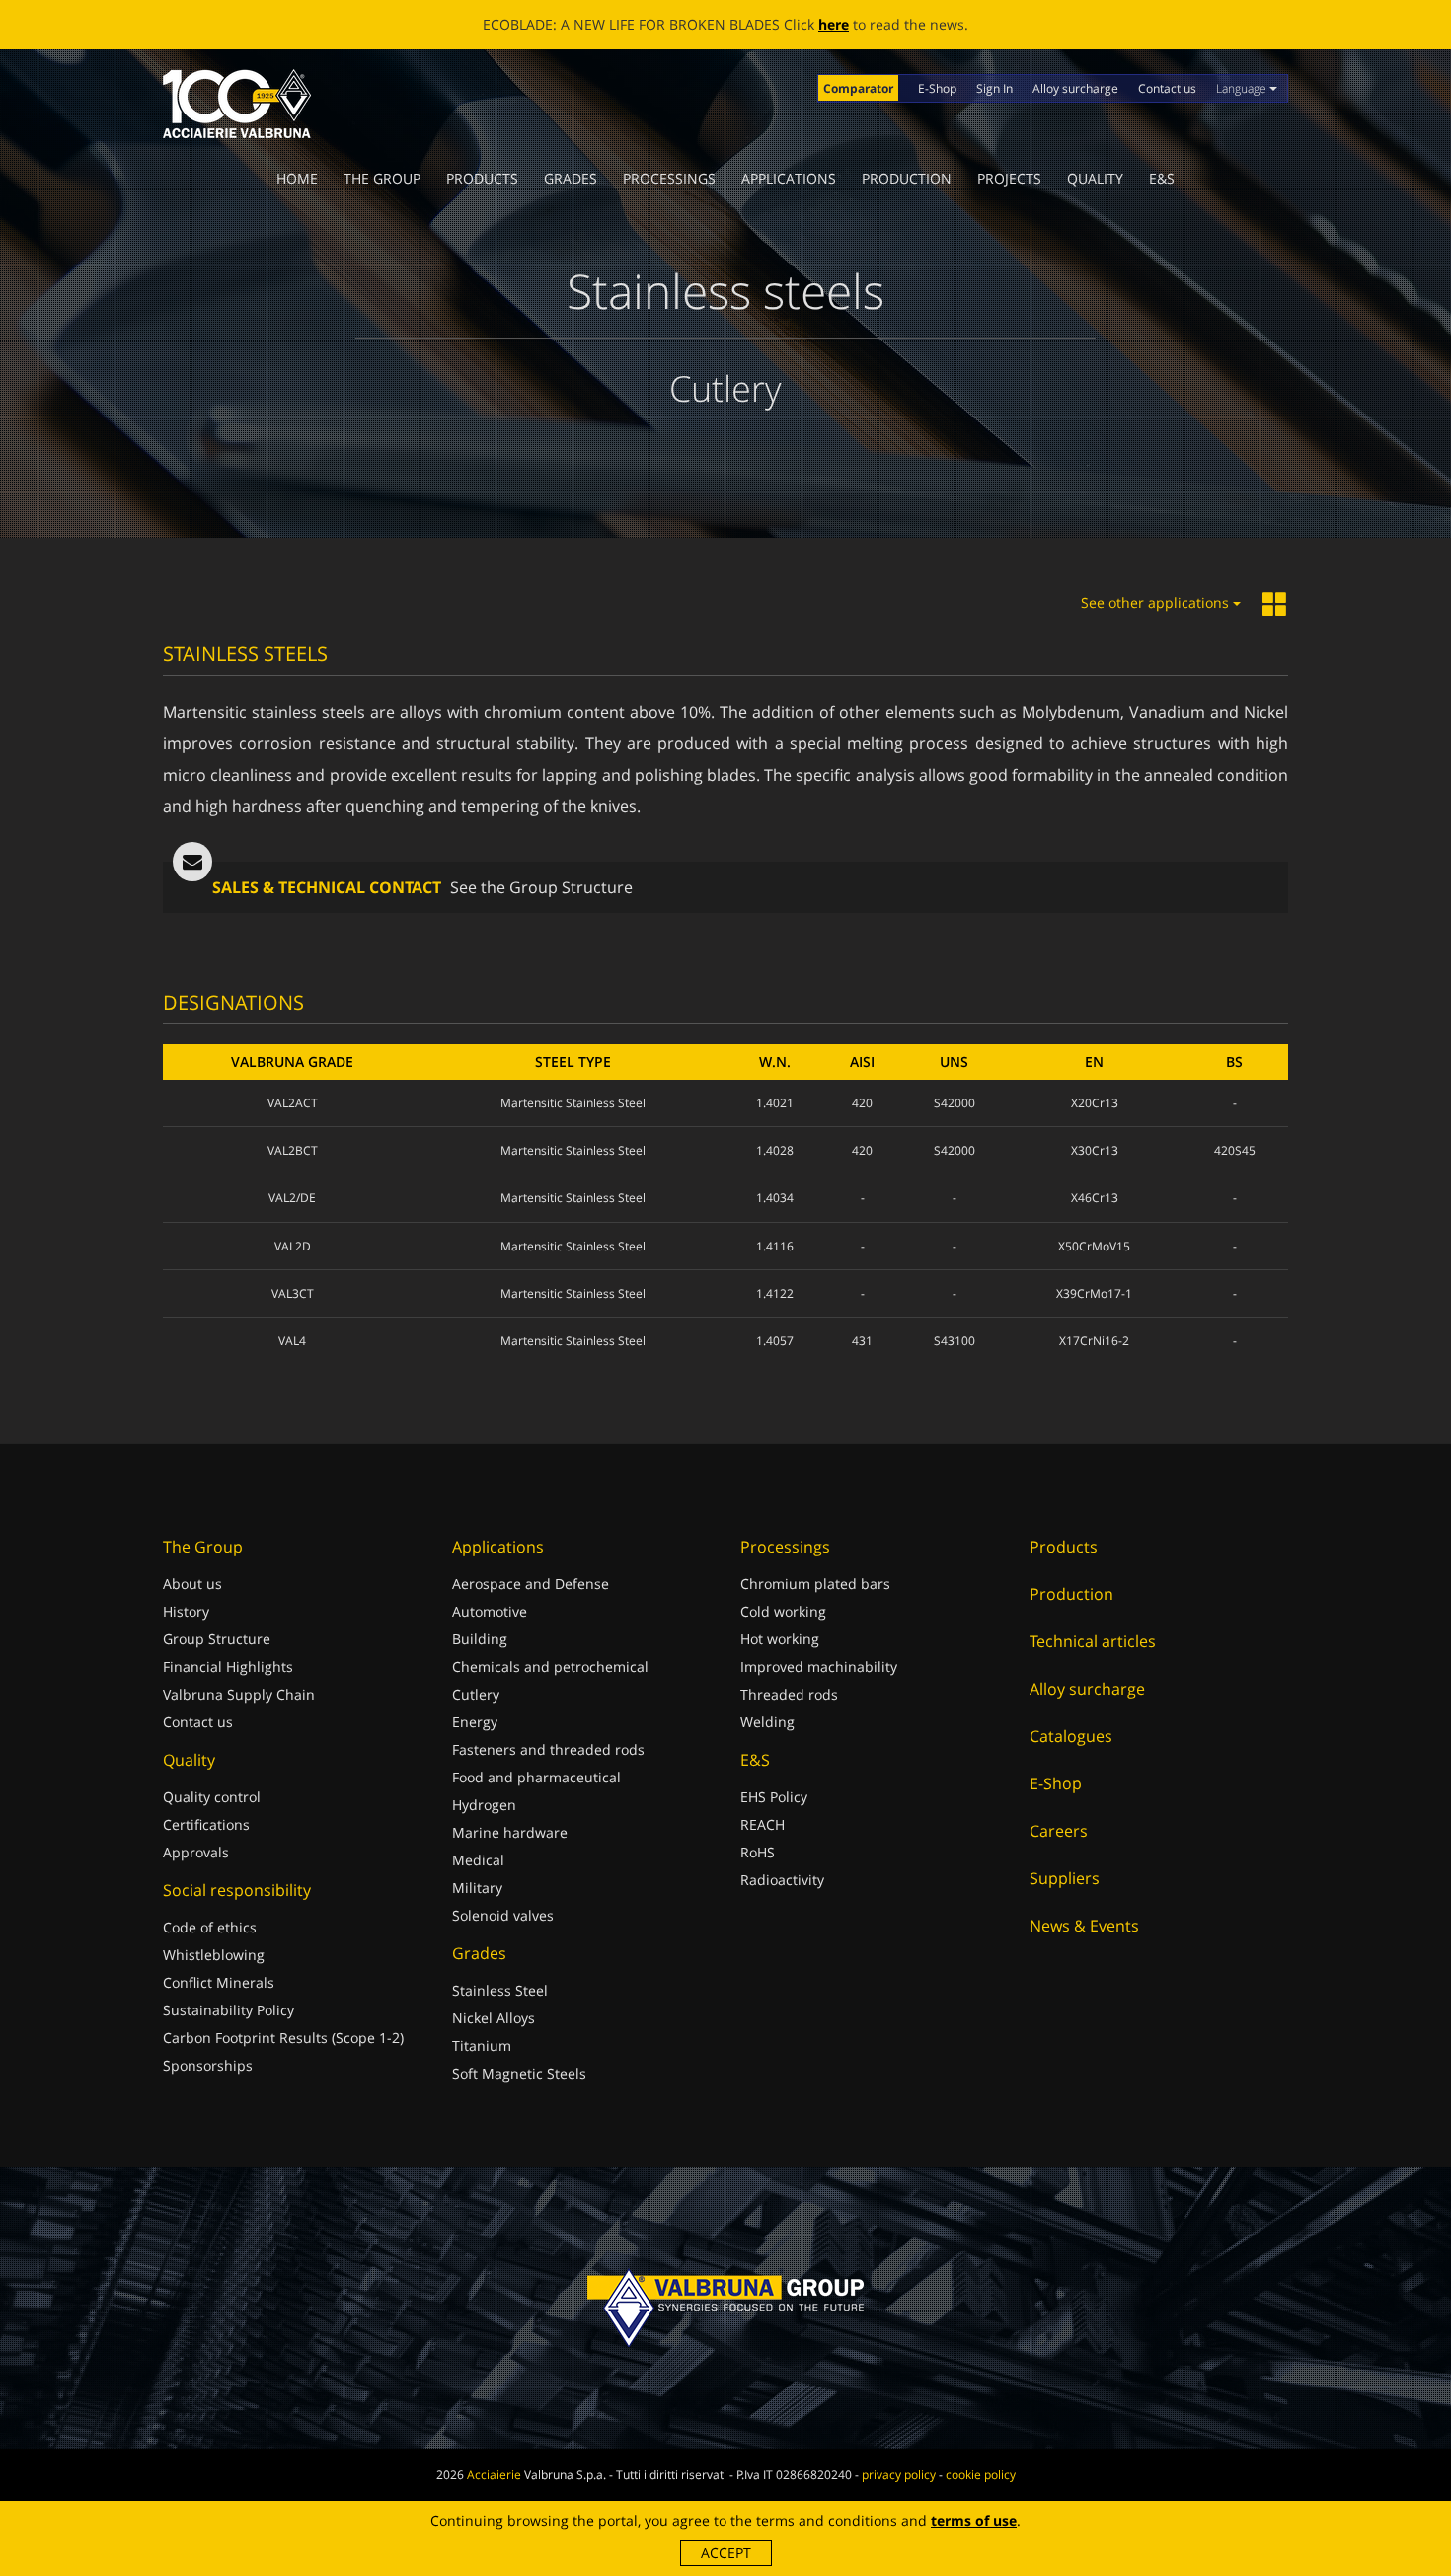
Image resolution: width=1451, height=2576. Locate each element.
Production (907, 178)
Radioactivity (782, 1880)
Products (482, 178)
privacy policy (899, 2475)
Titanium (482, 2046)
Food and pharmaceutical (536, 1777)
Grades (571, 178)
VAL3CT (293, 1293)
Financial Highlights (228, 1667)
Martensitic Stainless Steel (573, 1103)
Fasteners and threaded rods (548, 1749)
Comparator (858, 88)
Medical (478, 1860)
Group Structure (217, 1639)
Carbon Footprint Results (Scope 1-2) (283, 2038)
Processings (669, 178)
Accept (726, 2553)
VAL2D (293, 1246)
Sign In (994, 88)
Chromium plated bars (815, 1584)
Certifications (206, 1824)
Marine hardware (510, 1832)
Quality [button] (1095, 178)
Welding (767, 1722)
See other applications (1157, 603)
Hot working (780, 1639)
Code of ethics (210, 1927)
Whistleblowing (214, 1955)
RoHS (758, 1852)
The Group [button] (382, 178)
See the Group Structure (541, 887)
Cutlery (476, 1694)
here (834, 24)
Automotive (490, 1611)
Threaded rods (789, 1694)
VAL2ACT (293, 1103)
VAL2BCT (293, 1150)
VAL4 (292, 1341)
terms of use (974, 2520)
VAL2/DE (292, 1198)
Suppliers (1065, 1878)
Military (477, 1888)
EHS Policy (774, 1797)
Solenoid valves (503, 1915)
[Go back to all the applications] (1275, 606)
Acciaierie (494, 2475)
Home (297, 178)
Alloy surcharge (1075, 88)
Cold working (783, 1611)
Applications (789, 178)
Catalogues (1071, 1736)
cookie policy (981, 2475)
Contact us (1167, 88)
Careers (1059, 1831)
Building (480, 1639)
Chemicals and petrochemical (550, 1667)
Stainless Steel (500, 1990)
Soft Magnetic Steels (519, 2073)
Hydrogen (484, 1805)
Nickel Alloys (494, 2018)
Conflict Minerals (219, 1982)
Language (1243, 88)
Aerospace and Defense (531, 1584)
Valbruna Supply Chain (239, 1694)
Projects (1009, 178)
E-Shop (937, 88)
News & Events (1084, 1926)
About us (192, 1584)
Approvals (196, 1852)
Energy (475, 1722)
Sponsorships (208, 2065)
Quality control (212, 1797)
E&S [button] (1162, 178)
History (186, 1611)
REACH (763, 1824)
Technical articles (1093, 1641)
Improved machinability (819, 1667)
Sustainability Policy (229, 2010)
